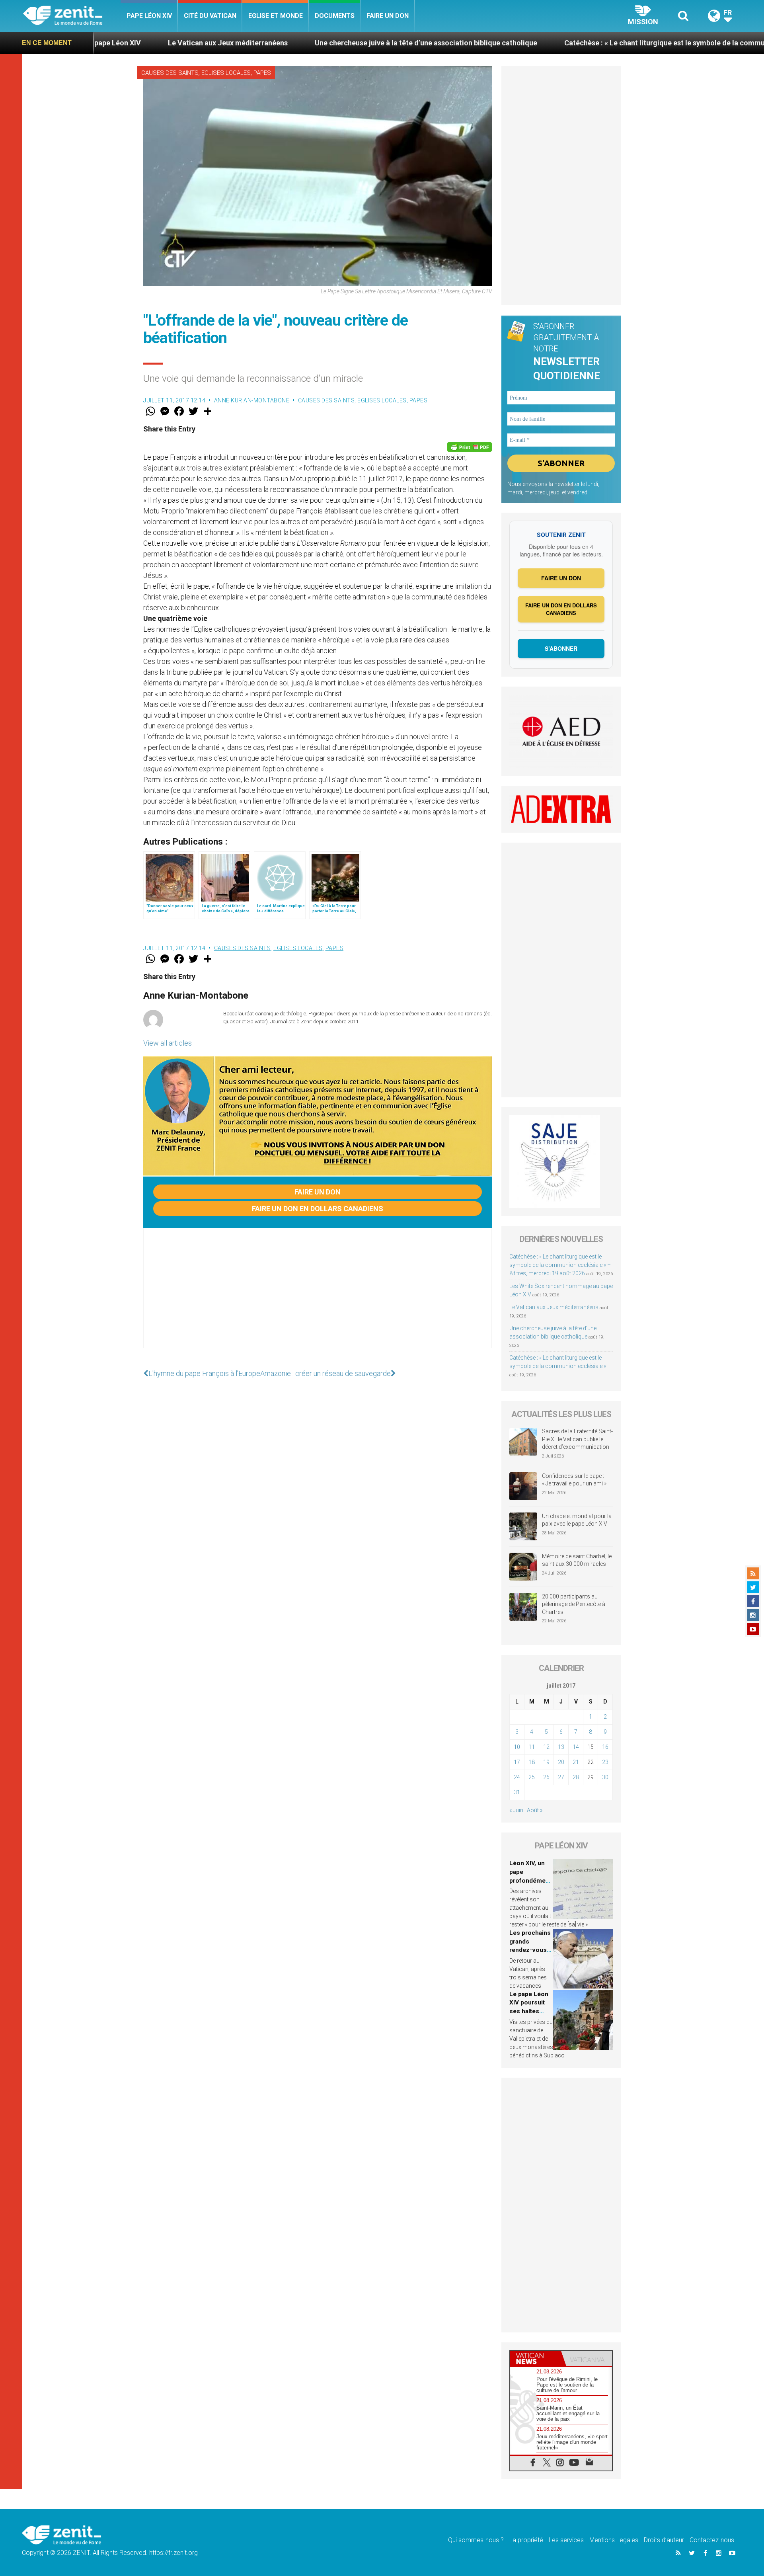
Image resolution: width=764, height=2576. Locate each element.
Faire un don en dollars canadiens (318, 1209)
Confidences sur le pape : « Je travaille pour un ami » (575, 1480)
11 (532, 1747)
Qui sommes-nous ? (476, 2540)
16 (605, 1747)
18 (532, 1762)
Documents (335, 16)
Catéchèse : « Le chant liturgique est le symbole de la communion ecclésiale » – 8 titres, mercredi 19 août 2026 (560, 1265)
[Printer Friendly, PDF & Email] (470, 447)
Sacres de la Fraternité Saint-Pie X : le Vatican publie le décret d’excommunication (577, 1439)
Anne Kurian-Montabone (252, 400)
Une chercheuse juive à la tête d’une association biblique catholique (293, 43)
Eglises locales (226, 73)
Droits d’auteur (664, 2540)
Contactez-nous (712, 2540)
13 (561, 1747)
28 (576, 1777)
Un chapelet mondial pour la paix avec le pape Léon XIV (577, 1520)
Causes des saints (170, 73)
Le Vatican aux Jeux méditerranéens (95, 43)
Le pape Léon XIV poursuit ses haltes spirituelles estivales (529, 2011)
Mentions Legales (614, 2540)
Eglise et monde (276, 16)
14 (576, 1747)
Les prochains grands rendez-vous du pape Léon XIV (530, 1950)
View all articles (168, 1043)
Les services (566, 2540)
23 (605, 1762)
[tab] (536, 2358)
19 (546, 1762)
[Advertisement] (318, 1296)
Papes (262, 73)
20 (561, 1762)
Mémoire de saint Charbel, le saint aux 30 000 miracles (577, 1560)
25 (532, 1777)
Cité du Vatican (210, 16)
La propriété (526, 2540)
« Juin (516, 1810)
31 (517, 1792)
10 (517, 1747)
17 (517, 1762)
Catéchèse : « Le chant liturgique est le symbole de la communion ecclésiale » (559, 43)
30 (605, 1777)
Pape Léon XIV (149, 16)
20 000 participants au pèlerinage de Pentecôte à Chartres (574, 1604)
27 (561, 1777)
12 (546, 1747)
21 (576, 1762)
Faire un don (388, 16)
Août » (535, 1810)
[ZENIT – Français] (72, 16)
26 (546, 1777)
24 (517, 1777)
